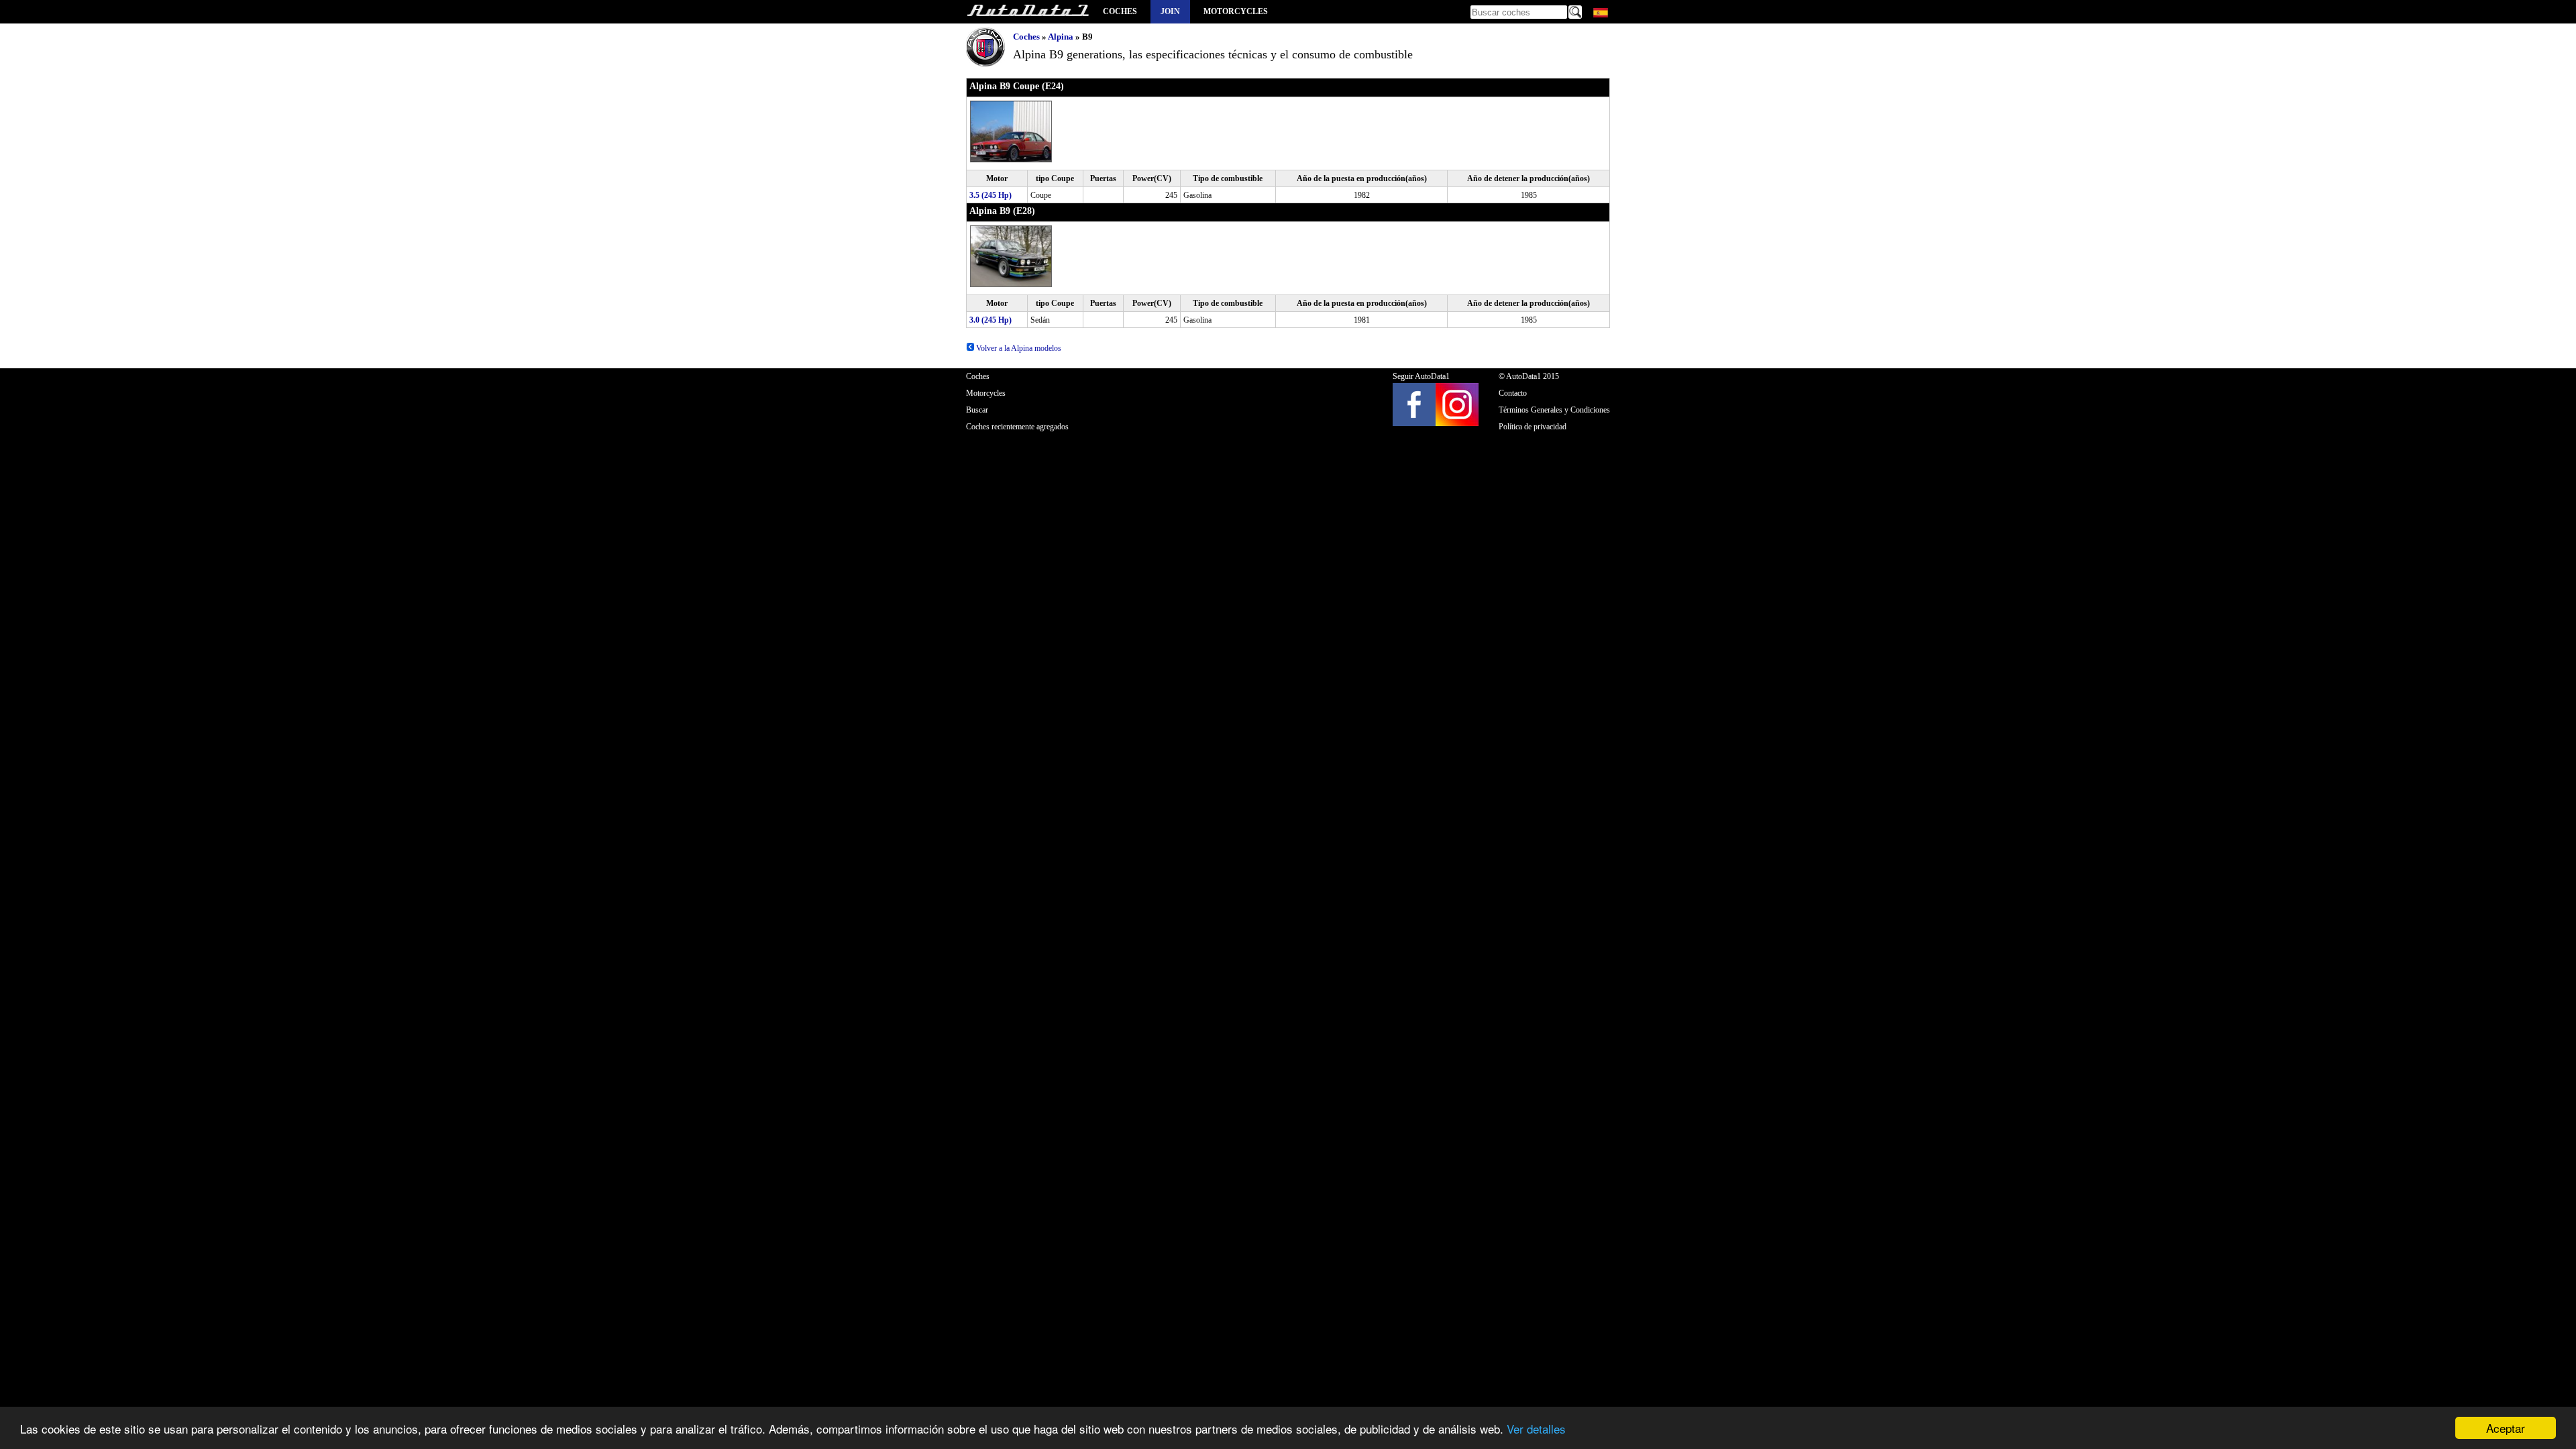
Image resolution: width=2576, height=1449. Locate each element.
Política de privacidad (1533, 427)
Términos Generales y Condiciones (1554, 410)
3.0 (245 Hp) (990, 320)
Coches (1120, 11)
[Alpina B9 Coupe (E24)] (1012, 160)
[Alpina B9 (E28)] (1012, 284)
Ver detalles (1536, 1429)
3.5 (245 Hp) (990, 195)
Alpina (1061, 37)
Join (1170, 11)
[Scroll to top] (2457, 1399)
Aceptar (2506, 1428)
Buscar (977, 410)
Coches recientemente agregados (1017, 427)
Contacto (1513, 393)
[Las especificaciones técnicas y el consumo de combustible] (1028, 12)
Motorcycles (1236, 11)
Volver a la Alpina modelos (1018, 348)
